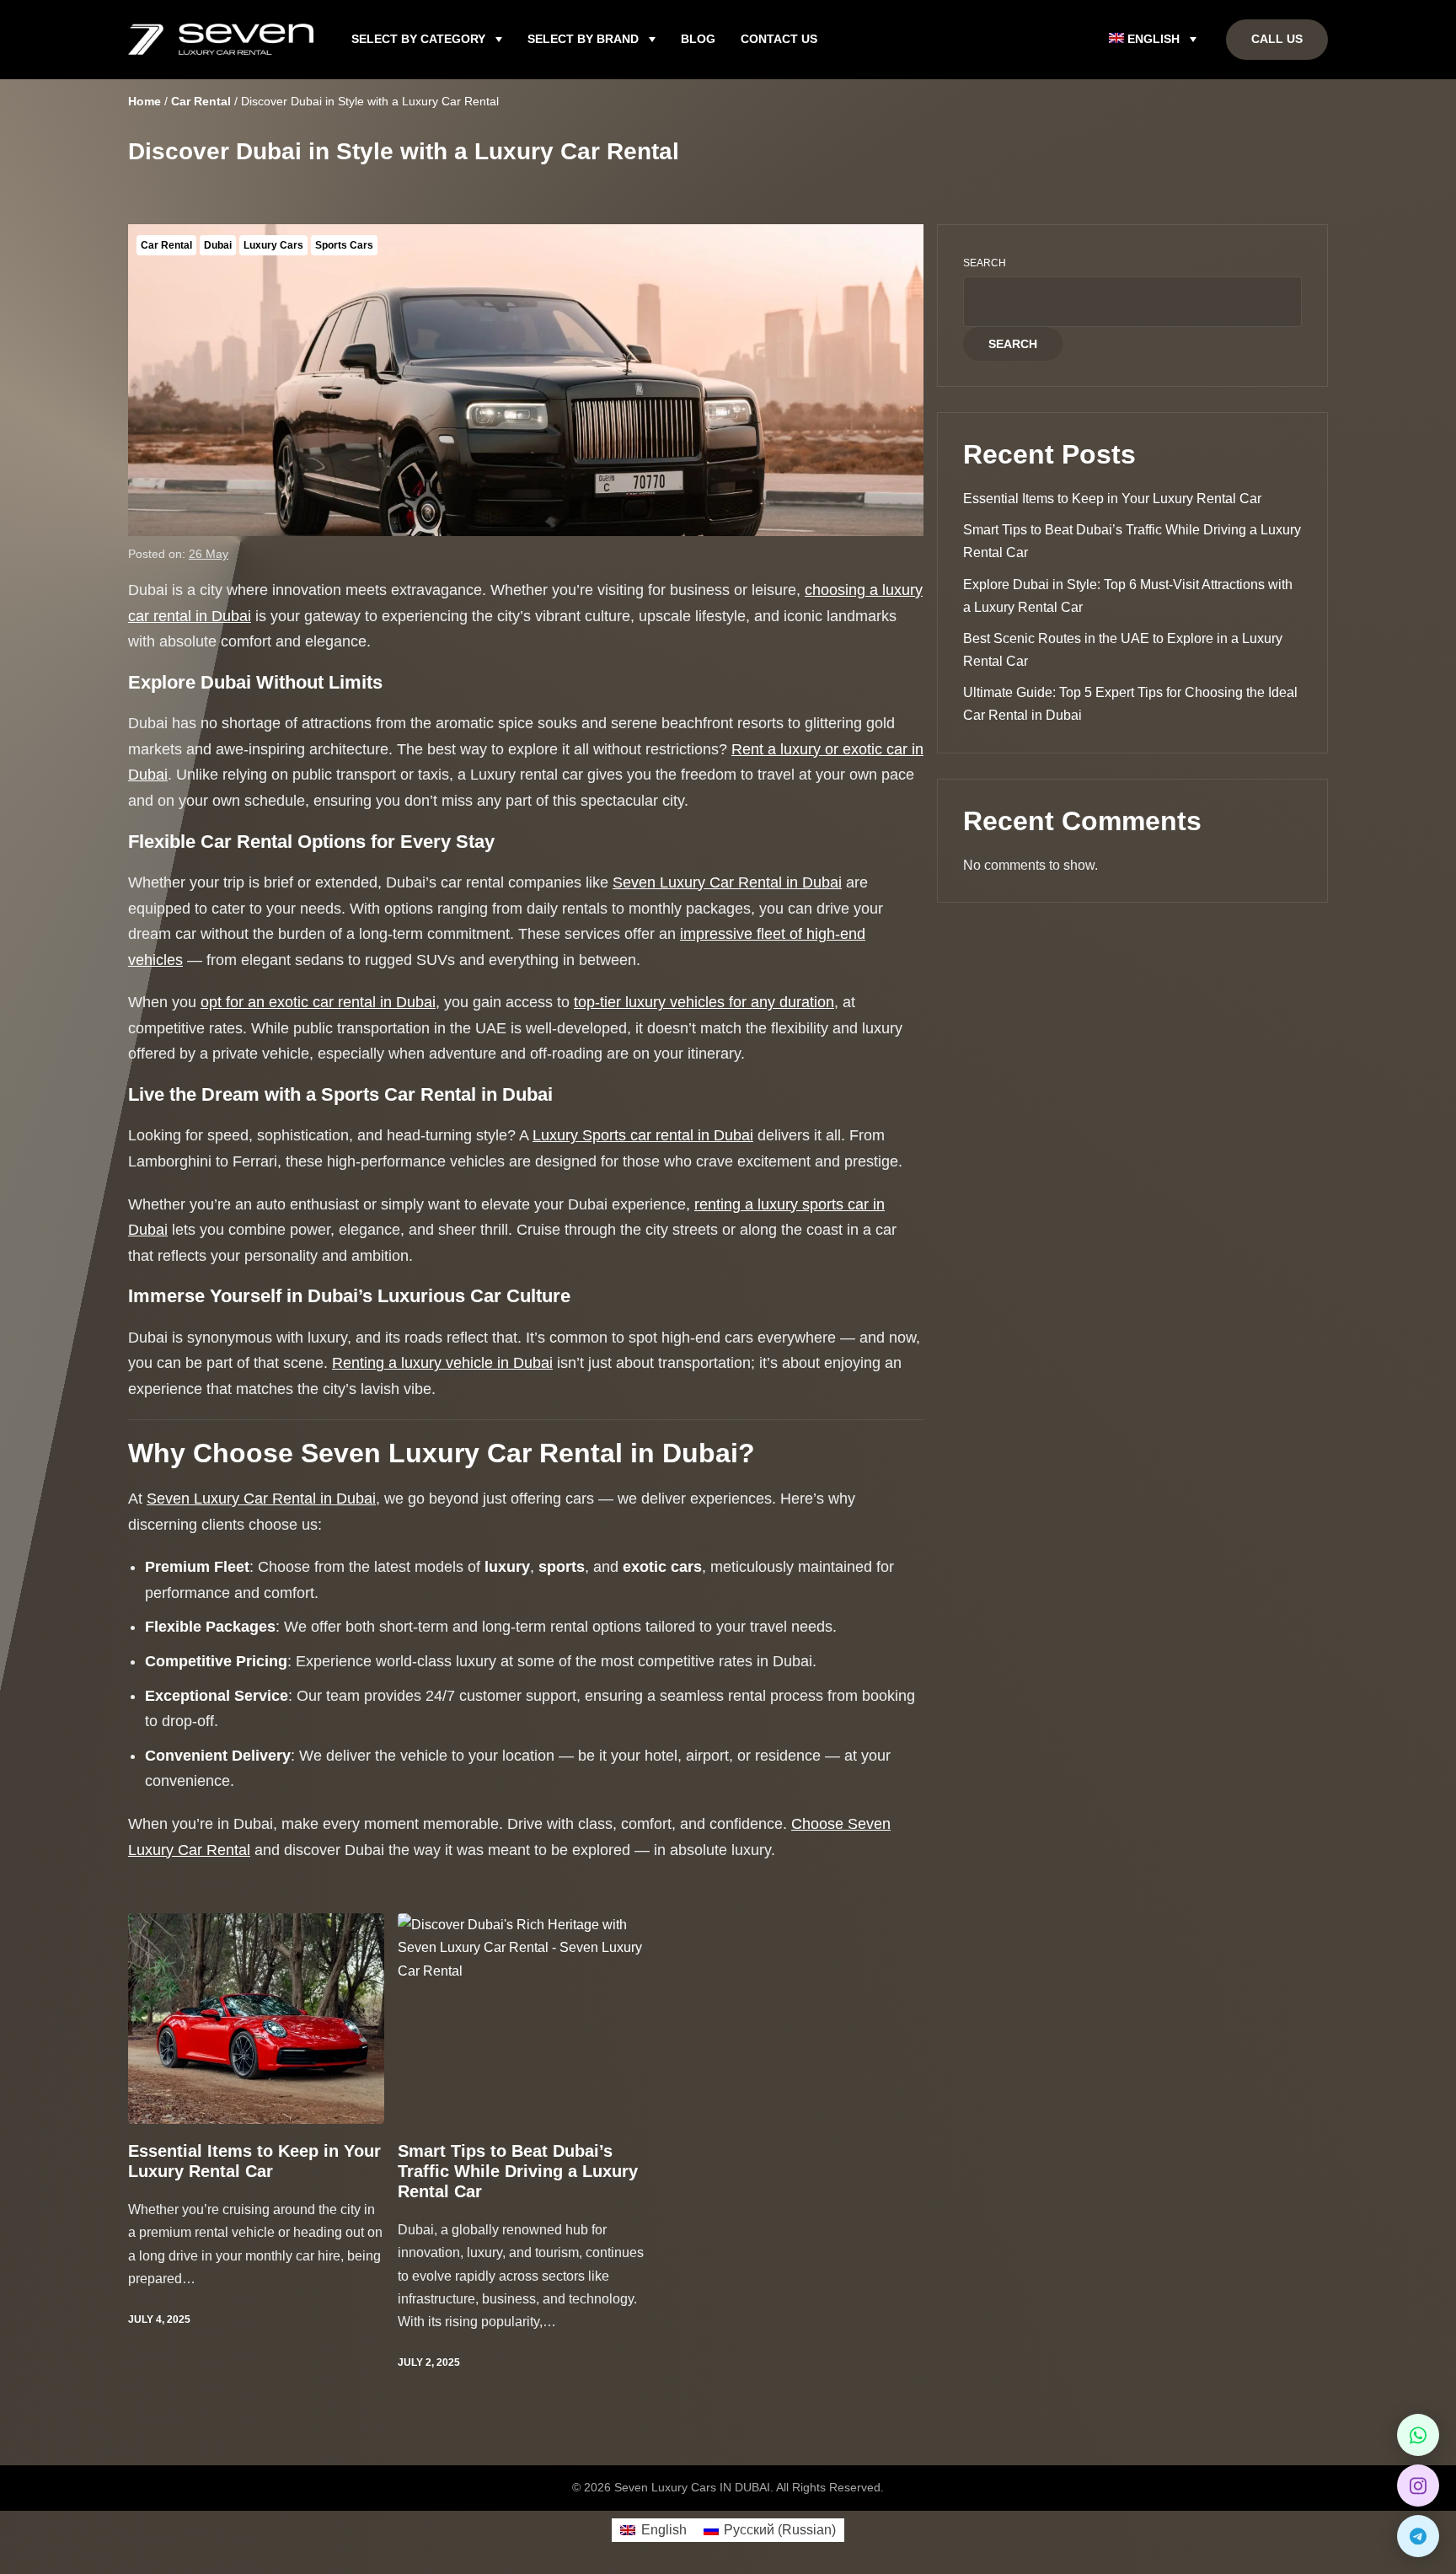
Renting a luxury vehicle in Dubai (442, 1363)
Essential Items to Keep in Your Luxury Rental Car (254, 2161)
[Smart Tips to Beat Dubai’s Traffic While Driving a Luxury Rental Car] (526, 2019)
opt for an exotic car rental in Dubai (318, 1002)
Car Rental (166, 245)
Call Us (1277, 39)
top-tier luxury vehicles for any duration (704, 1002)
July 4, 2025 (159, 2319)
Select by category (418, 39)
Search (985, 263)
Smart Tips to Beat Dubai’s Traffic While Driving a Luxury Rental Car (518, 2171)
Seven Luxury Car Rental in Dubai (727, 882)
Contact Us (779, 39)
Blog (698, 39)
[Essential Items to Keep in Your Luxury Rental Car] (256, 2019)
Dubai (218, 245)
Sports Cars (344, 245)
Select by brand (583, 39)
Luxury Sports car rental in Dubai (643, 1135)
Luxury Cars (273, 245)
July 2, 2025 (429, 2362)
